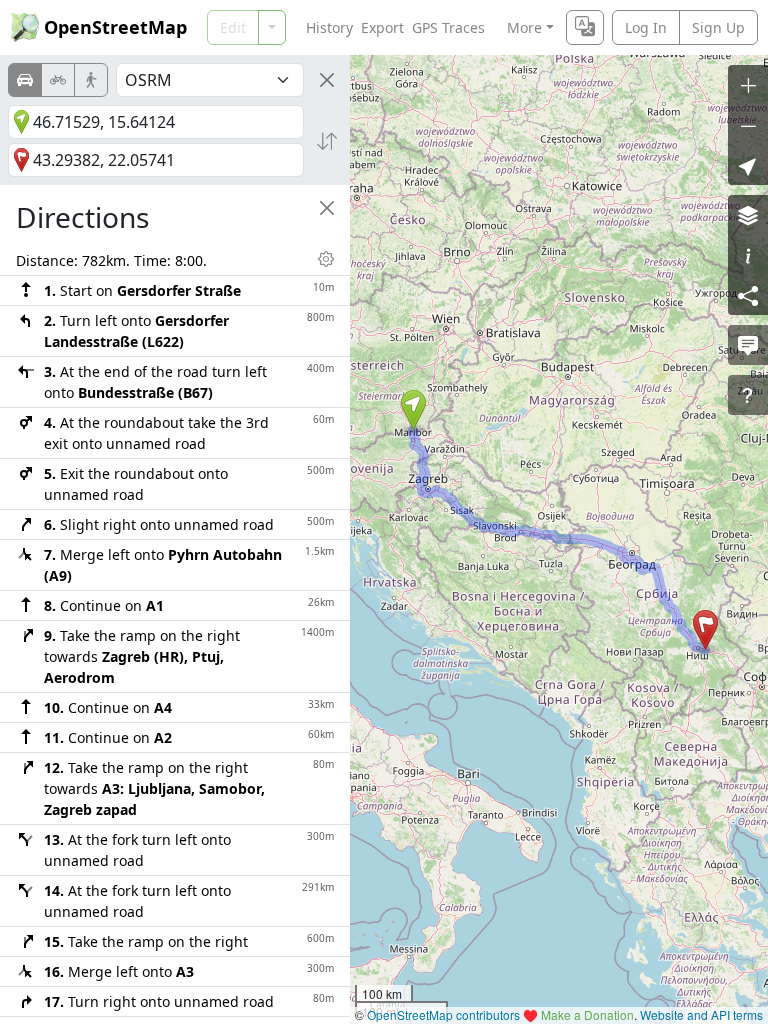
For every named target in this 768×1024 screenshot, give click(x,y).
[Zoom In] (748, 85)
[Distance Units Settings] (326, 259)
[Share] (748, 295)
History (329, 27)
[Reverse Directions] (327, 141)
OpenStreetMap (115, 27)
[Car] (25, 80)
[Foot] (91, 80)
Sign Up (718, 27)
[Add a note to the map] (748, 345)
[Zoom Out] (748, 125)
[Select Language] (585, 27)
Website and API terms (701, 1014)
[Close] (327, 80)
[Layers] (748, 215)
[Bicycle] (58, 80)
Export (382, 27)
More (524, 27)
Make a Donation (587, 1014)
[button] (413, 410)
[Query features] (748, 395)
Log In (646, 27)
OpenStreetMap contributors (443, 1014)
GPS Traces (448, 27)
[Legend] (748, 255)
